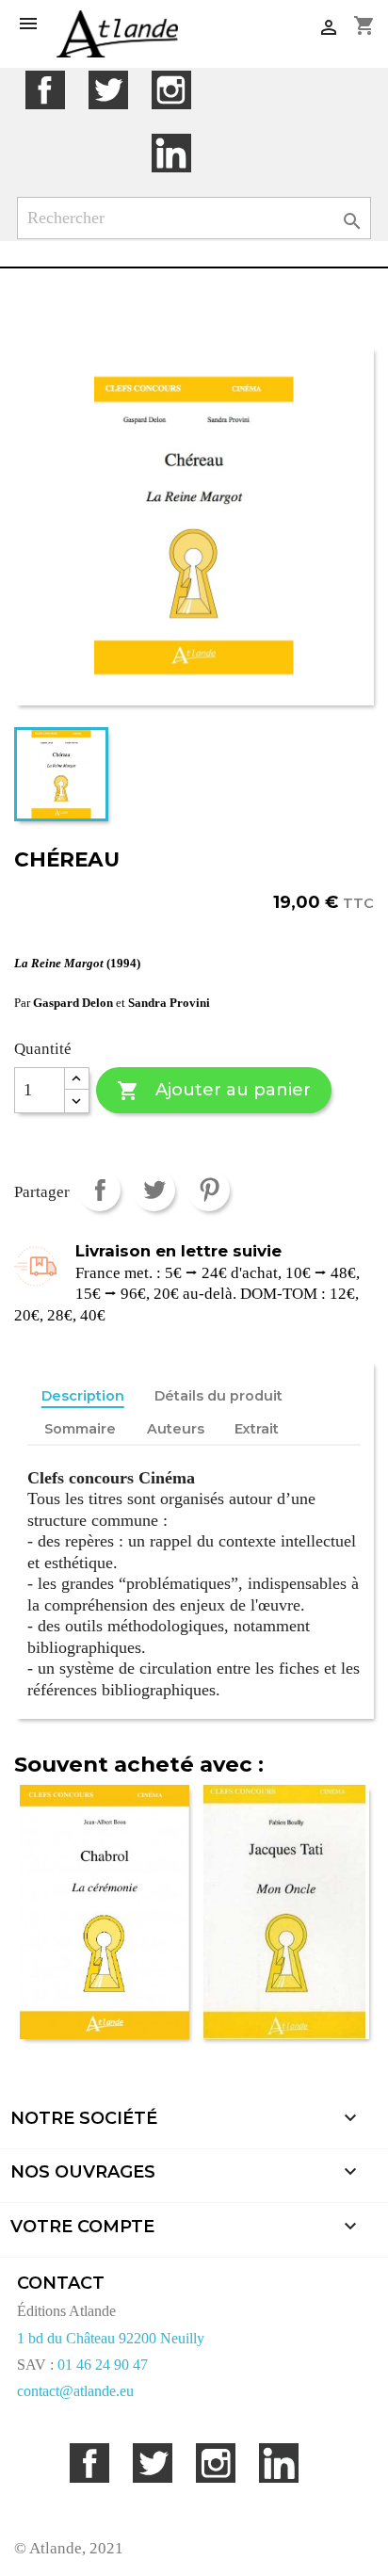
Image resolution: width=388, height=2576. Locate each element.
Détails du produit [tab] (218, 1396)
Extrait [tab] (257, 1429)
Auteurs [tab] (176, 1429)
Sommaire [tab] (80, 1429)
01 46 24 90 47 (103, 2365)
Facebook (45, 90)
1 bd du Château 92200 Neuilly (111, 2338)
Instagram (171, 90)
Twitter (108, 90)
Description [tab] (83, 1396)
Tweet (154, 1190)
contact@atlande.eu (75, 2391)
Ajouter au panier (213, 1091)
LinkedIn (171, 153)
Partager (99, 1190)
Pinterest (209, 1190)
